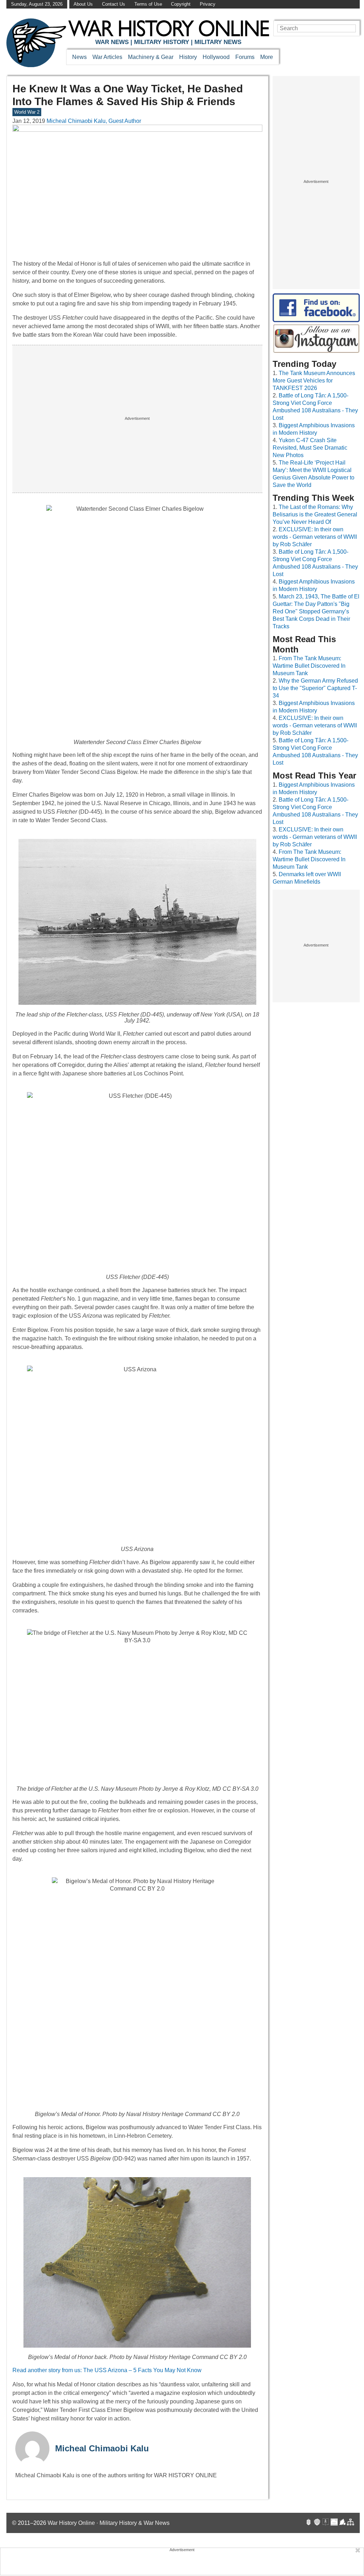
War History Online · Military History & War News (109, 2523)
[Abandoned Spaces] (326, 2523)
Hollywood (216, 57)
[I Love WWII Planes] (343, 2523)
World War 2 (27, 112)
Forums (245, 57)
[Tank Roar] (334, 2523)
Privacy (208, 4)
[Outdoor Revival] (317, 2523)
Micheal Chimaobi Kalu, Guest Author (94, 121)
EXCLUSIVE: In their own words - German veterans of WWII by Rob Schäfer (315, 537)
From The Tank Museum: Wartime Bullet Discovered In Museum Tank (309, 666)
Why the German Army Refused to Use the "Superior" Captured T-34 (315, 688)
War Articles (107, 57)
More (267, 57)
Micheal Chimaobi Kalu (102, 2448)
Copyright (181, 4)
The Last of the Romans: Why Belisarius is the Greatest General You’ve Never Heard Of (315, 514)
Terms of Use (148, 4)
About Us (83, 4)
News (79, 57)
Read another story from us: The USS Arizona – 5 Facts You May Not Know (108, 2370)
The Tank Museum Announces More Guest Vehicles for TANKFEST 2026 (314, 381)
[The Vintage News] (309, 2523)
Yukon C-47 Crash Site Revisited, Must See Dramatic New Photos (310, 448)
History (188, 57)
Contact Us (114, 4)
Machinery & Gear (151, 57)
